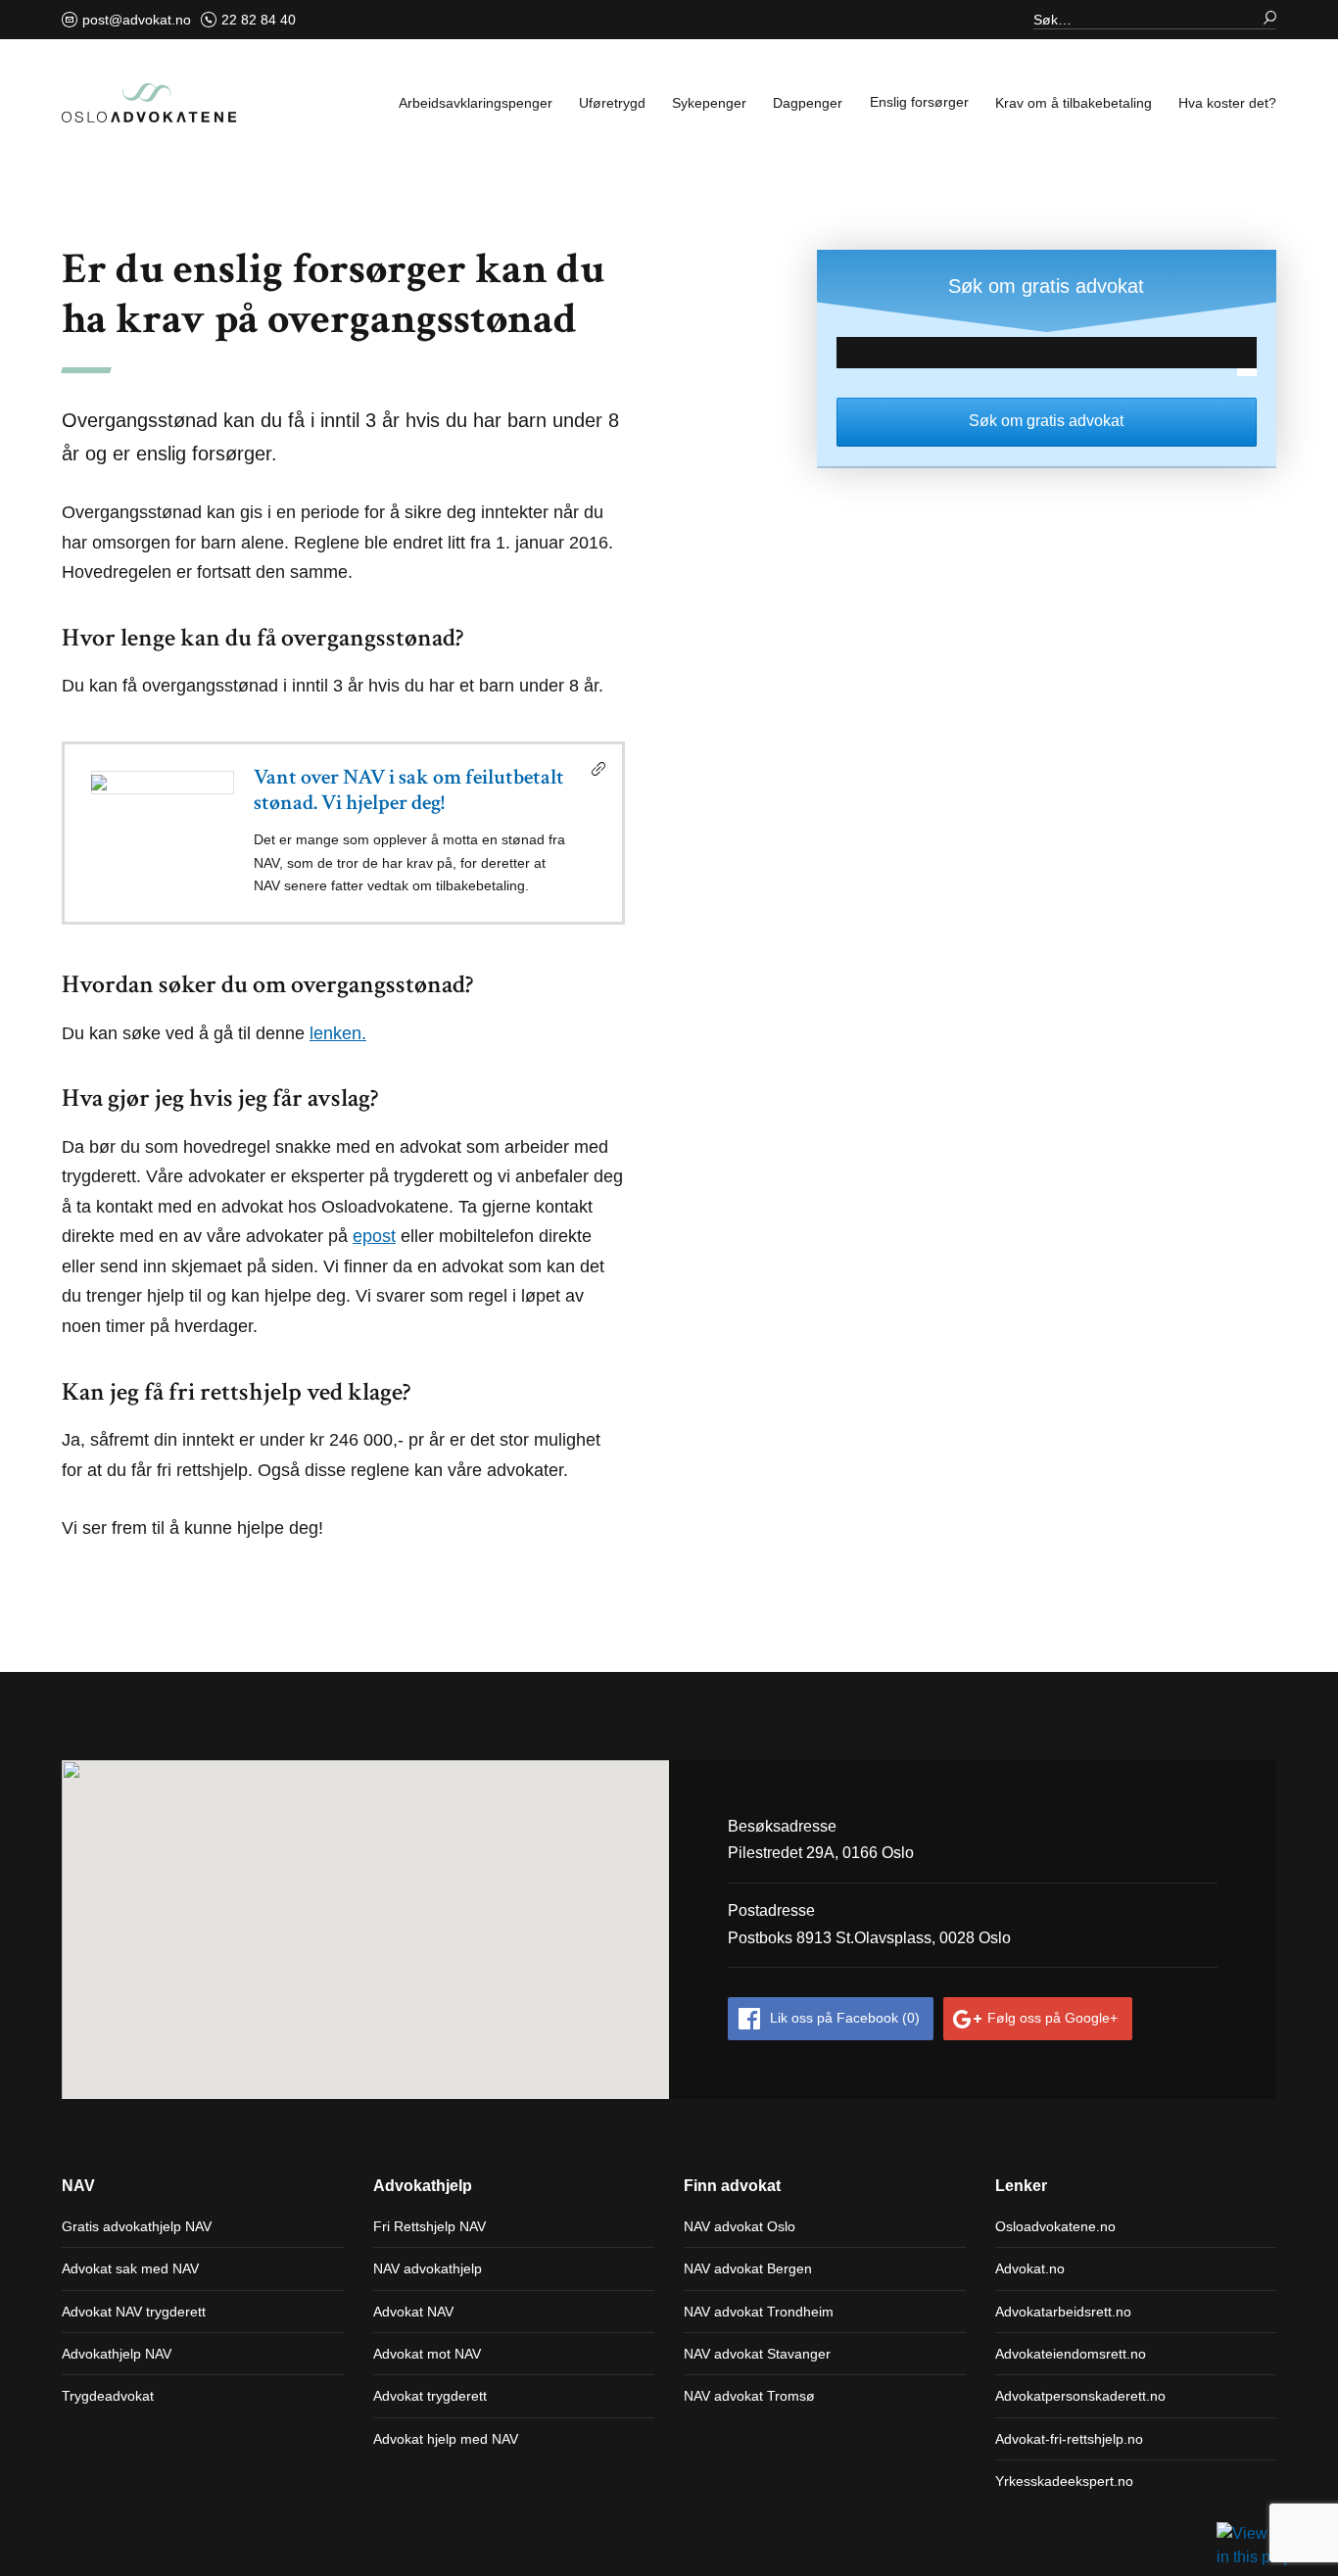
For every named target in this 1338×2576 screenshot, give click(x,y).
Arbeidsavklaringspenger (476, 103)
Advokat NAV (413, 2312)
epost (374, 1236)
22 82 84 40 (259, 20)
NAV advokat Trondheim (759, 2312)
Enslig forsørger (919, 102)
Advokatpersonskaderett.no (1080, 2396)
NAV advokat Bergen (748, 2268)
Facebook (845, 2018)
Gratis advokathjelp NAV (137, 2226)
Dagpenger (808, 103)
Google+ (1052, 2018)
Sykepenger (709, 103)
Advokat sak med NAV (130, 2268)
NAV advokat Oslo (740, 2226)
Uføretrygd (612, 103)
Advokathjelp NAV (117, 2354)
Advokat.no (1030, 2268)
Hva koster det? (1227, 103)
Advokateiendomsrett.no (1071, 2354)
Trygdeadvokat (108, 2396)
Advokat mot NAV (427, 2354)
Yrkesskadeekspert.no (1064, 2481)
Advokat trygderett (430, 2396)
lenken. (338, 1033)
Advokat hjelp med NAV (446, 2439)
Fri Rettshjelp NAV (430, 2226)
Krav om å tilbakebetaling (1074, 103)
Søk (1262, 15)
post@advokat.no (137, 20)
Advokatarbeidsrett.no (1063, 2312)
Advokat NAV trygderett (134, 2312)
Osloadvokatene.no (1055, 2226)
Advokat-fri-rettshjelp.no (1069, 2439)
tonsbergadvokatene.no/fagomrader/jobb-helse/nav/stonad (343, 833)
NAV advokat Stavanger (757, 2354)
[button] (368, 1933)
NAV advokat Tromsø (749, 2396)
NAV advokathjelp (428, 2268)
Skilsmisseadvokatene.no (149, 103)
